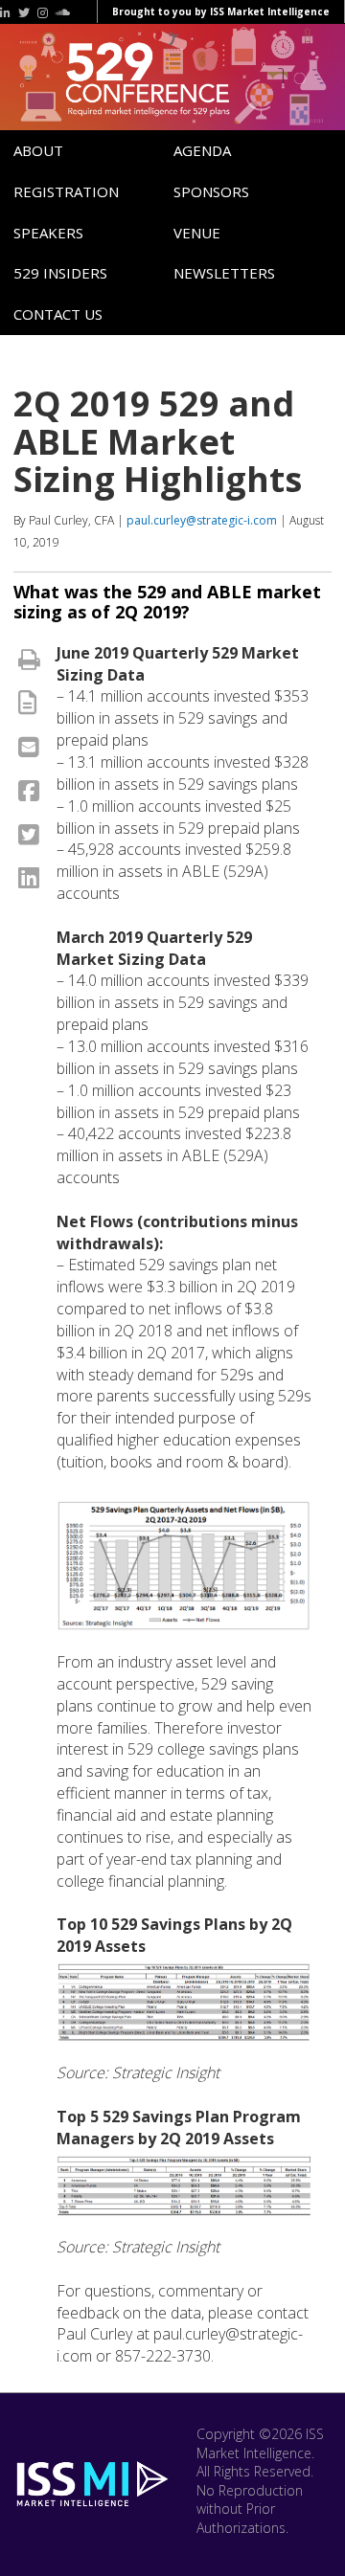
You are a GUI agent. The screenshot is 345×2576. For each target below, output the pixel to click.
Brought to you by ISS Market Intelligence (221, 11)
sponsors (211, 191)
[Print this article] (29, 659)
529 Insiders (60, 273)
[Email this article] (28, 746)
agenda (202, 150)
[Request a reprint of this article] (27, 702)
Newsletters (224, 273)
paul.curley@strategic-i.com (202, 520)
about (38, 150)
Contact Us (58, 314)
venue (197, 233)
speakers (48, 233)
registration (66, 191)
